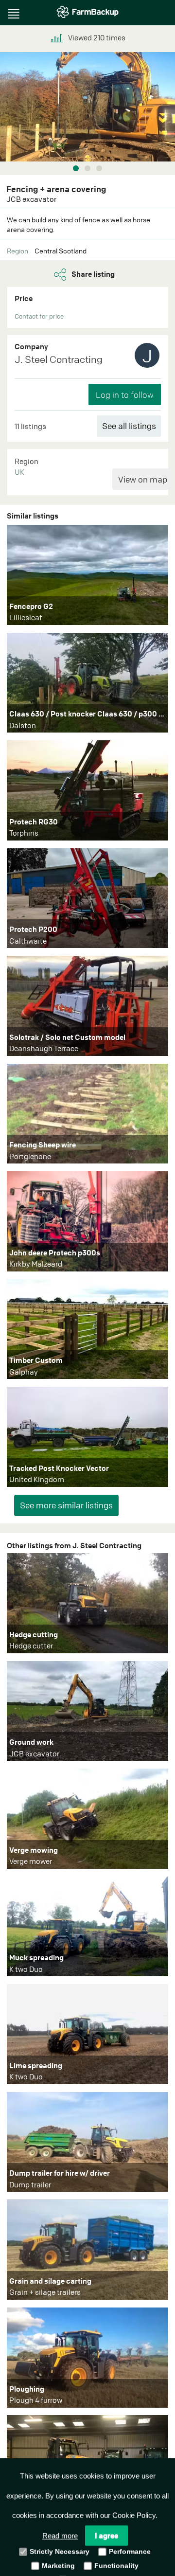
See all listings (129, 426)
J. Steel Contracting (59, 359)
